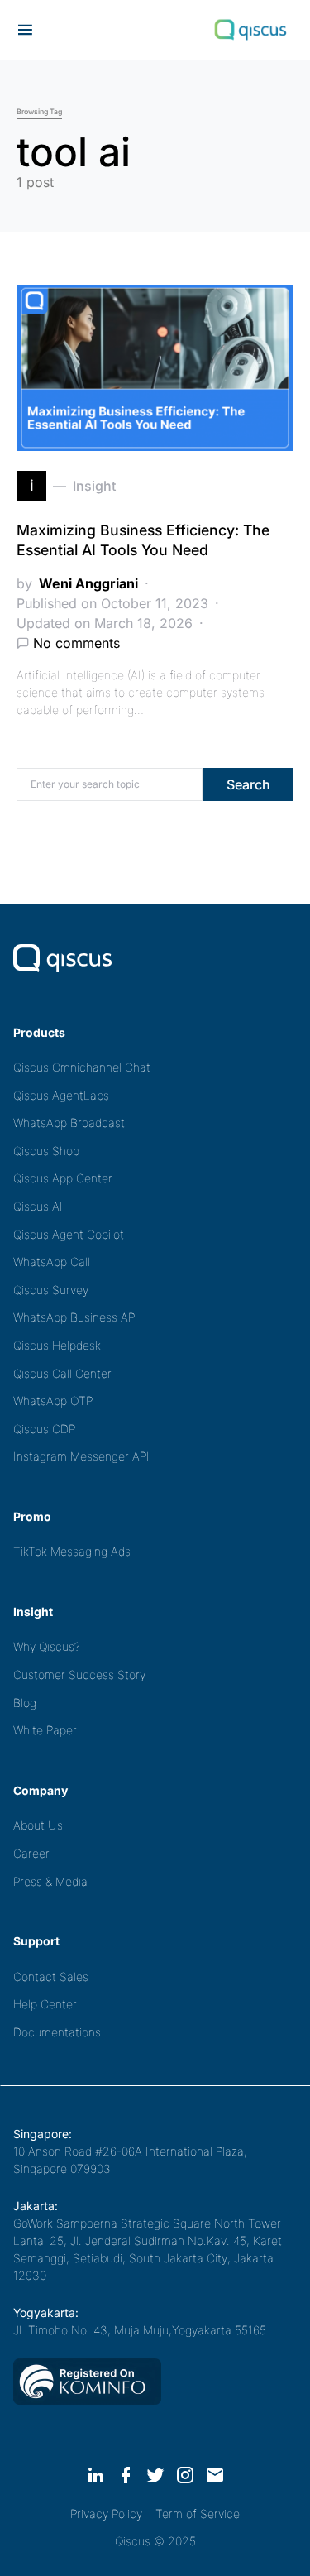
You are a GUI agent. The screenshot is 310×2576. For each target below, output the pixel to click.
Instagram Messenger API (81, 1456)
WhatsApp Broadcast (69, 1123)
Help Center (45, 2004)
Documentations (57, 2032)
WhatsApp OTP (53, 1401)
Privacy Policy (106, 2514)
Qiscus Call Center (62, 1373)
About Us (38, 1825)
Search (248, 784)
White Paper (45, 1730)
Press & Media (50, 1881)
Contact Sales (51, 1976)
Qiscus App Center (63, 1178)
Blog (25, 1703)
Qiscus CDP (44, 1429)
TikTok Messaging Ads (72, 1551)
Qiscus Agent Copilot (69, 1234)
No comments (76, 643)
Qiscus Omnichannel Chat (82, 1067)
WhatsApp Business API (76, 1317)
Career (31, 1853)
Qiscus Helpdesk (57, 1345)
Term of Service (198, 2514)
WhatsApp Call (52, 1262)
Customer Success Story (79, 1674)
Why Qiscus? (47, 1646)
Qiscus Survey (51, 1290)
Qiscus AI (38, 1206)
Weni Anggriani (88, 583)
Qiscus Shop (46, 1151)
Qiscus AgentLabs (61, 1095)
